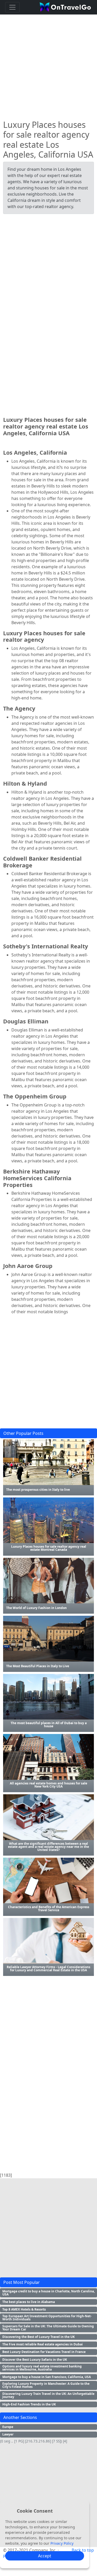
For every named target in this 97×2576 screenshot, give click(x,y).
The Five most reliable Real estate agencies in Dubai (43, 2344)
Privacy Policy (62, 2543)
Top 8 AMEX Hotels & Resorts (24, 2309)
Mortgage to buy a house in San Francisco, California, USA (47, 2377)
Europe (8, 2427)
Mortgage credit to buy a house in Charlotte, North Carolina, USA (48, 2293)
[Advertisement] (48, 65)
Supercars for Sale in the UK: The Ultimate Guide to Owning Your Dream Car (48, 2328)
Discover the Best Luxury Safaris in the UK (35, 2360)
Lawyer (8, 2434)
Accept (45, 2556)
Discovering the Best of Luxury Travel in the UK (39, 2337)
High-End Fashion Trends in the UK (29, 2404)
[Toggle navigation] (12, 7)
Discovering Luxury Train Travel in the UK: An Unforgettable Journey (48, 2395)
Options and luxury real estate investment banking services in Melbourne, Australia (42, 2368)
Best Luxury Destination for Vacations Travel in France (44, 2352)
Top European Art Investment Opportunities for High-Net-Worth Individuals (47, 2318)
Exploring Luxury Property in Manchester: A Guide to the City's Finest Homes (46, 2385)
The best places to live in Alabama (29, 2302)
